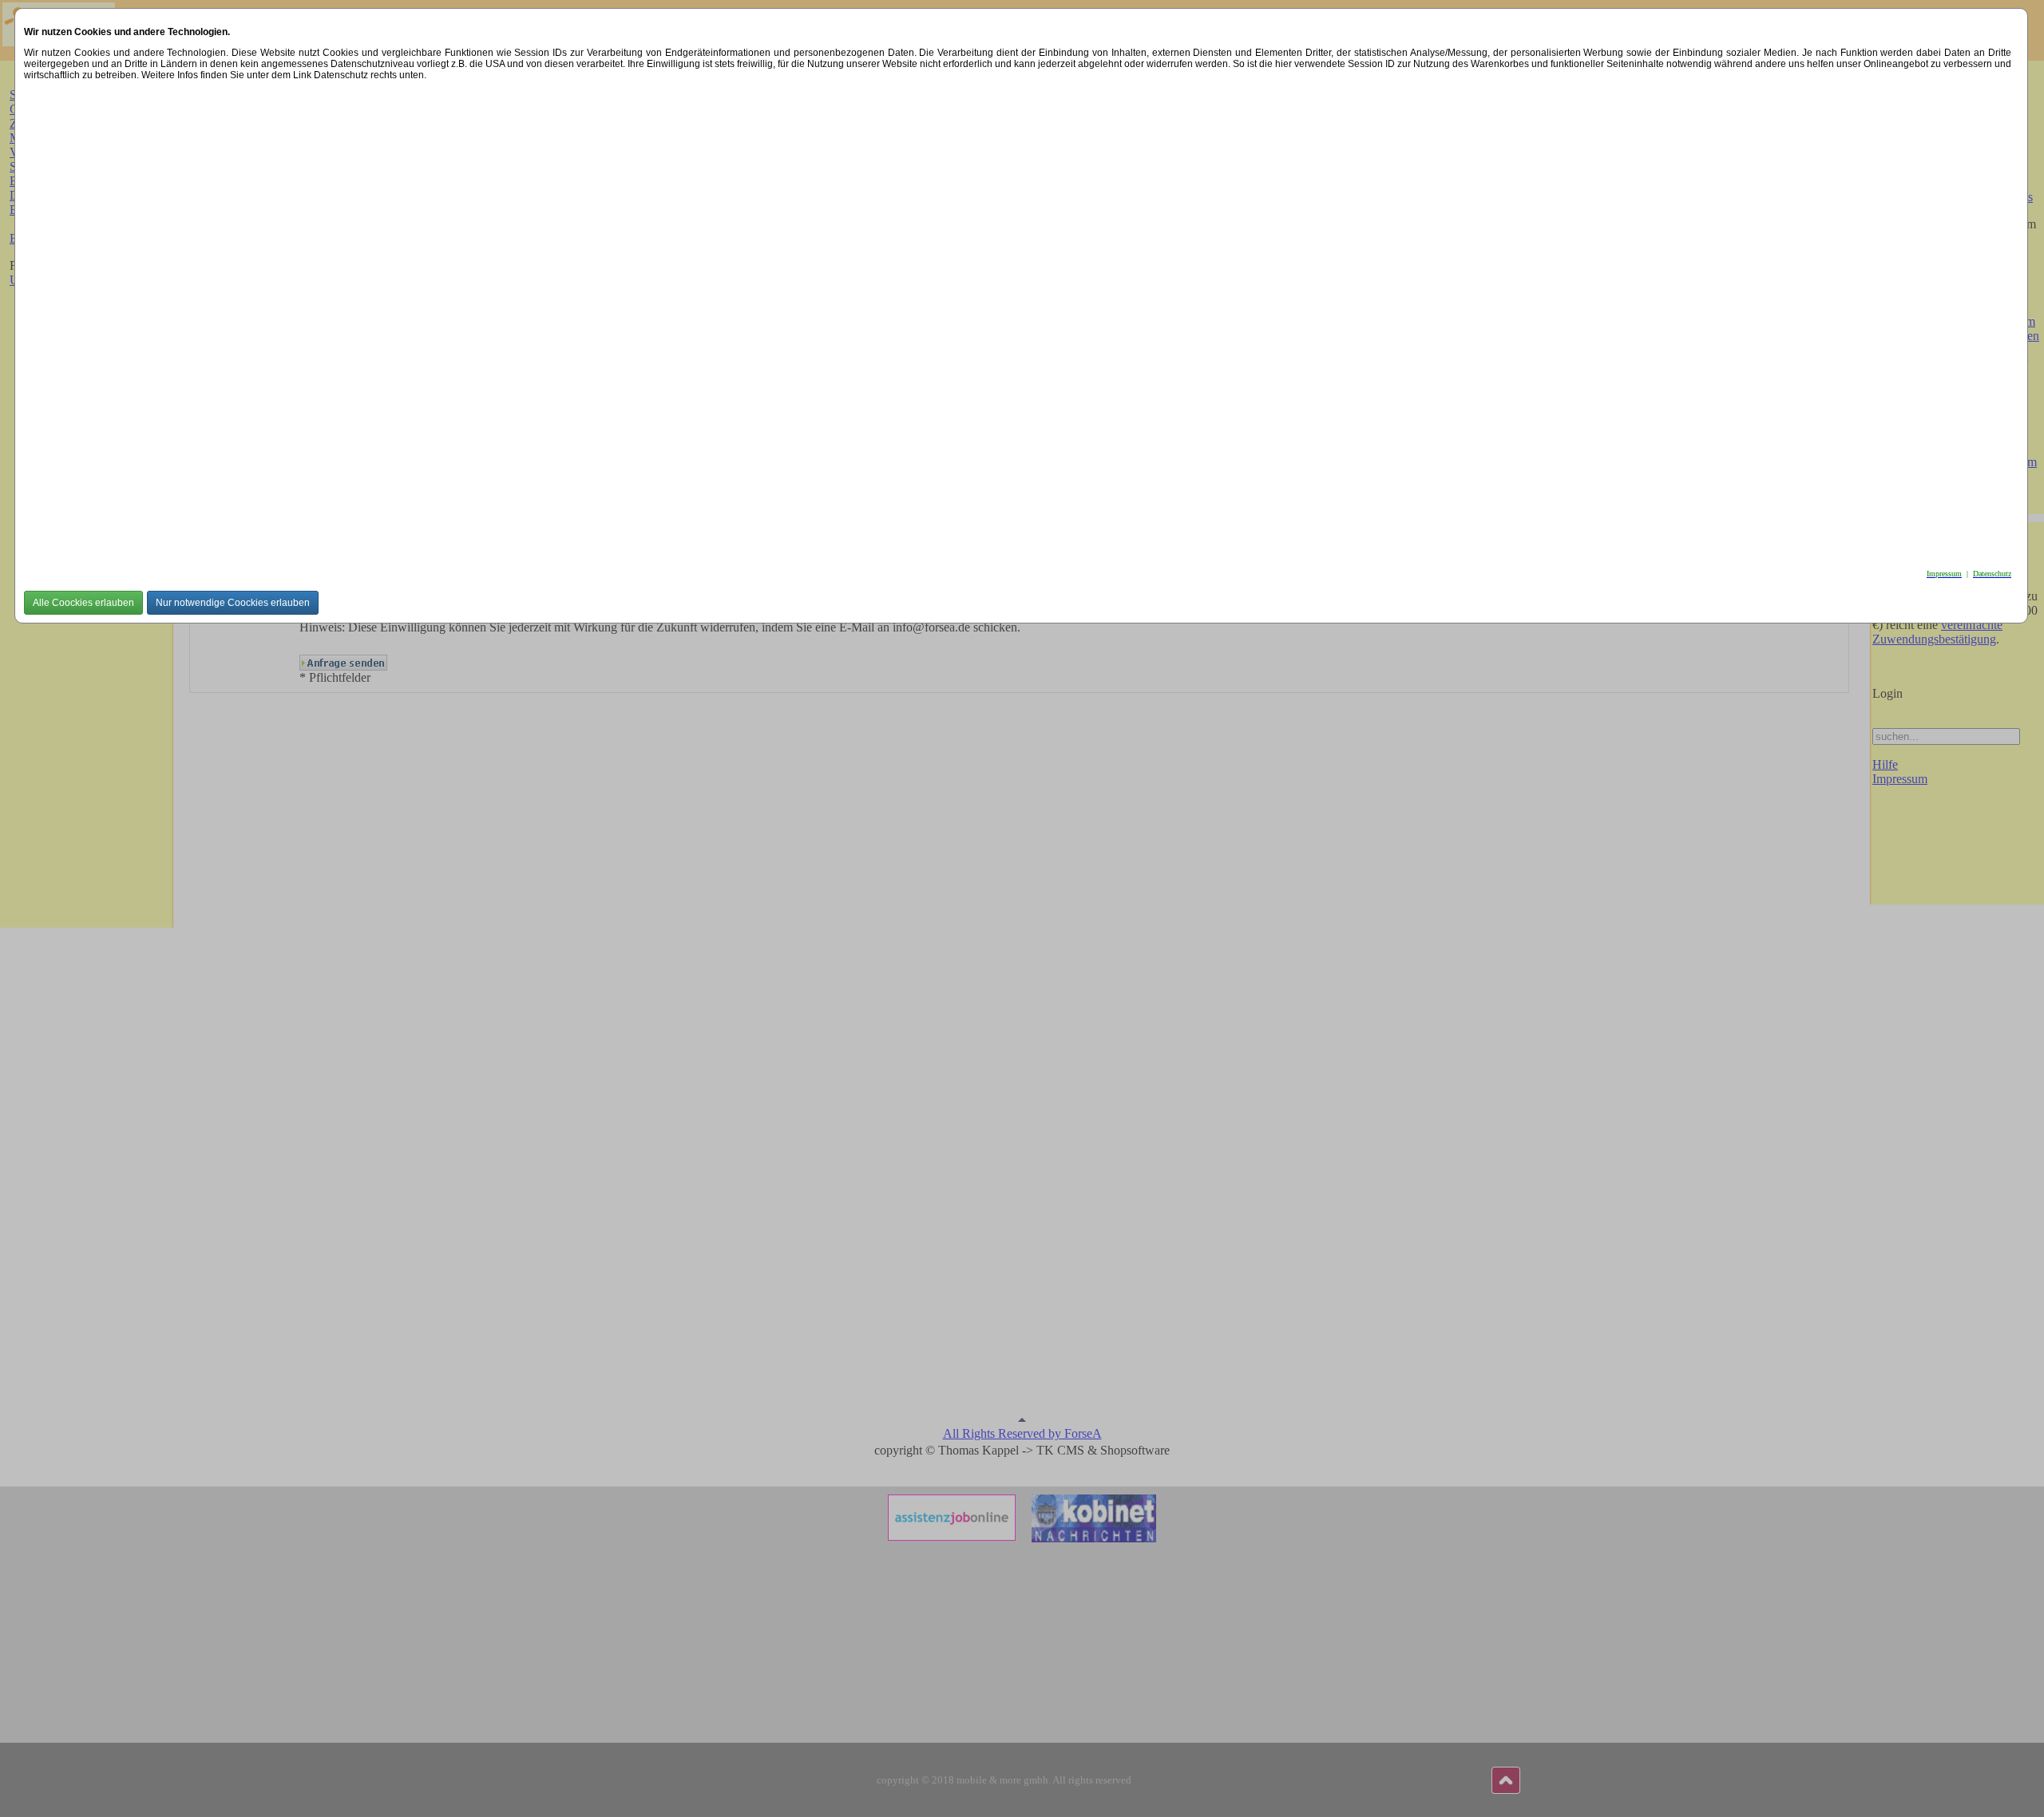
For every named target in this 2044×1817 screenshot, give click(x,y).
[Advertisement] (503, 320)
